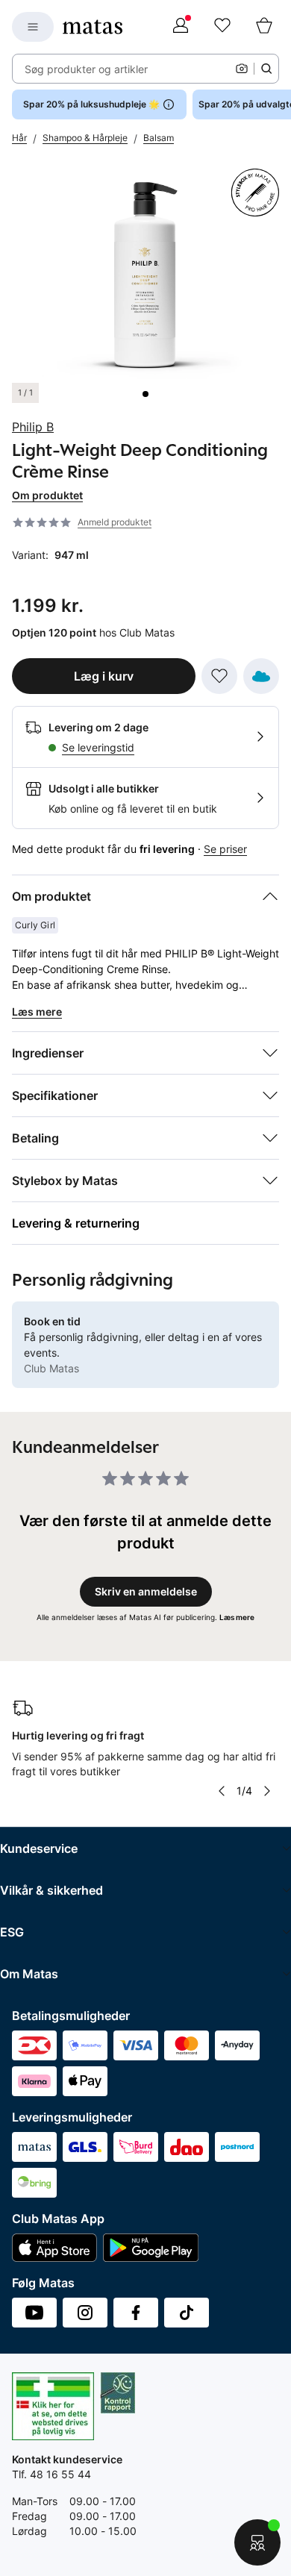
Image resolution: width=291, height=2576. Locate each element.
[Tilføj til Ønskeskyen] (261, 676)
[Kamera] (242, 69)
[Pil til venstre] (222, 1791)
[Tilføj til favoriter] (219, 676)
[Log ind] (181, 27)
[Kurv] (264, 27)
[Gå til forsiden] (93, 27)
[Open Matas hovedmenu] (33, 27)
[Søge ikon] (266, 69)
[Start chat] (257, 2542)
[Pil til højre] (267, 1791)
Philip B (33, 427)
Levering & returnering (76, 1223)
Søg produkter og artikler (86, 69)
